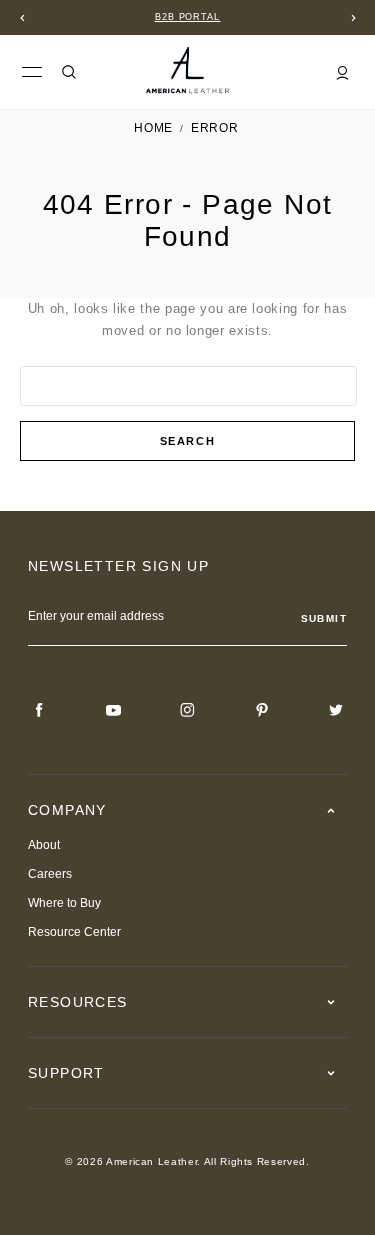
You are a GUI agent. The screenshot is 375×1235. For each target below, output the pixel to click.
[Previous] (22, 18)
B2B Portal (188, 17)
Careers (50, 874)
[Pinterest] (262, 710)
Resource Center (74, 932)
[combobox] (188, 386)
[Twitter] (336, 710)
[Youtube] (114, 710)
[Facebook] (40, 710)
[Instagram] (188, 710)
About (44, 845)
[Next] (353, 18)
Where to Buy (64, 903)
